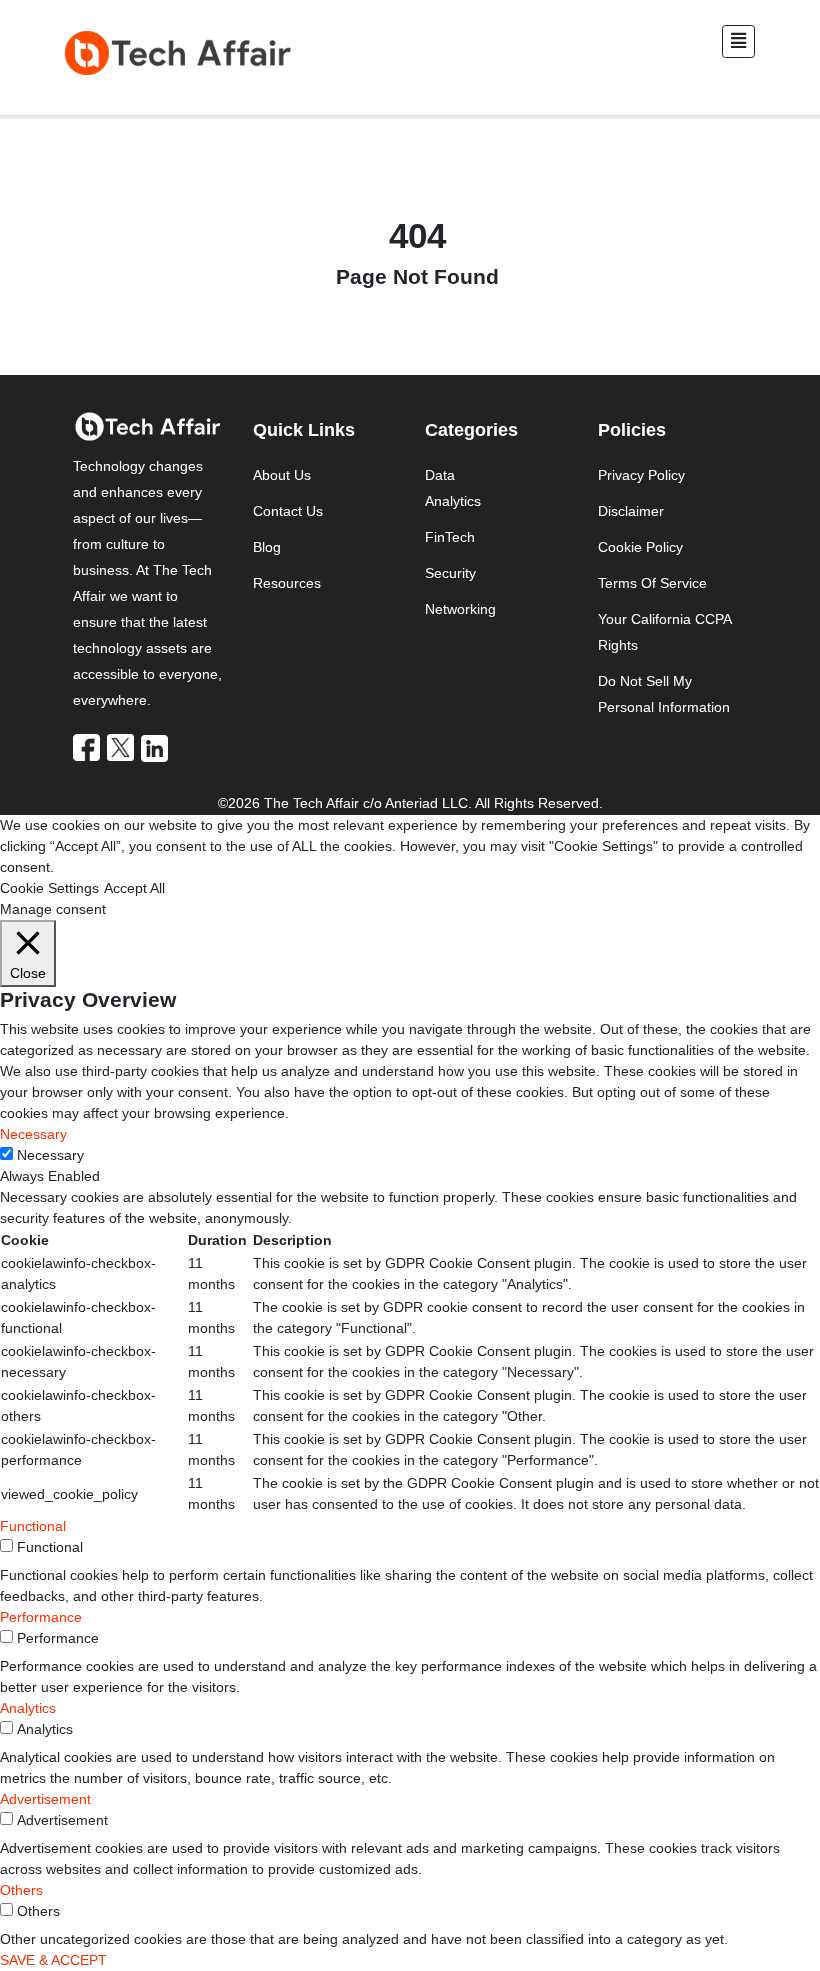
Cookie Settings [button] (49, 888)
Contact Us (288, 511)
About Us (282, 475)
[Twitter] (122, 747)
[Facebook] (88, 747)
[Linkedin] (156, 747)
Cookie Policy (640, 547)
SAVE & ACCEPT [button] (53, 1960)
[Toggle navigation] (738, 41)
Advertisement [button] (45, 1799)
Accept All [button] (134, 888)
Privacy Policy (641, 475)
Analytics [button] (28, 1708)
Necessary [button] (33, 1134)
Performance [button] (41, 1617)
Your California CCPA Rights (664, 632)
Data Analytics (453, 488)
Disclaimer (631, 511)
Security (450, 573)
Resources (287, 583)
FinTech (450, 537)
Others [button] (21, 1890)
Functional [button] (33, 1526)
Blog (267, 547)
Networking (460, 609)
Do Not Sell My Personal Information (664, 694)
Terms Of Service (652, 583)
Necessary (50, 1155)
